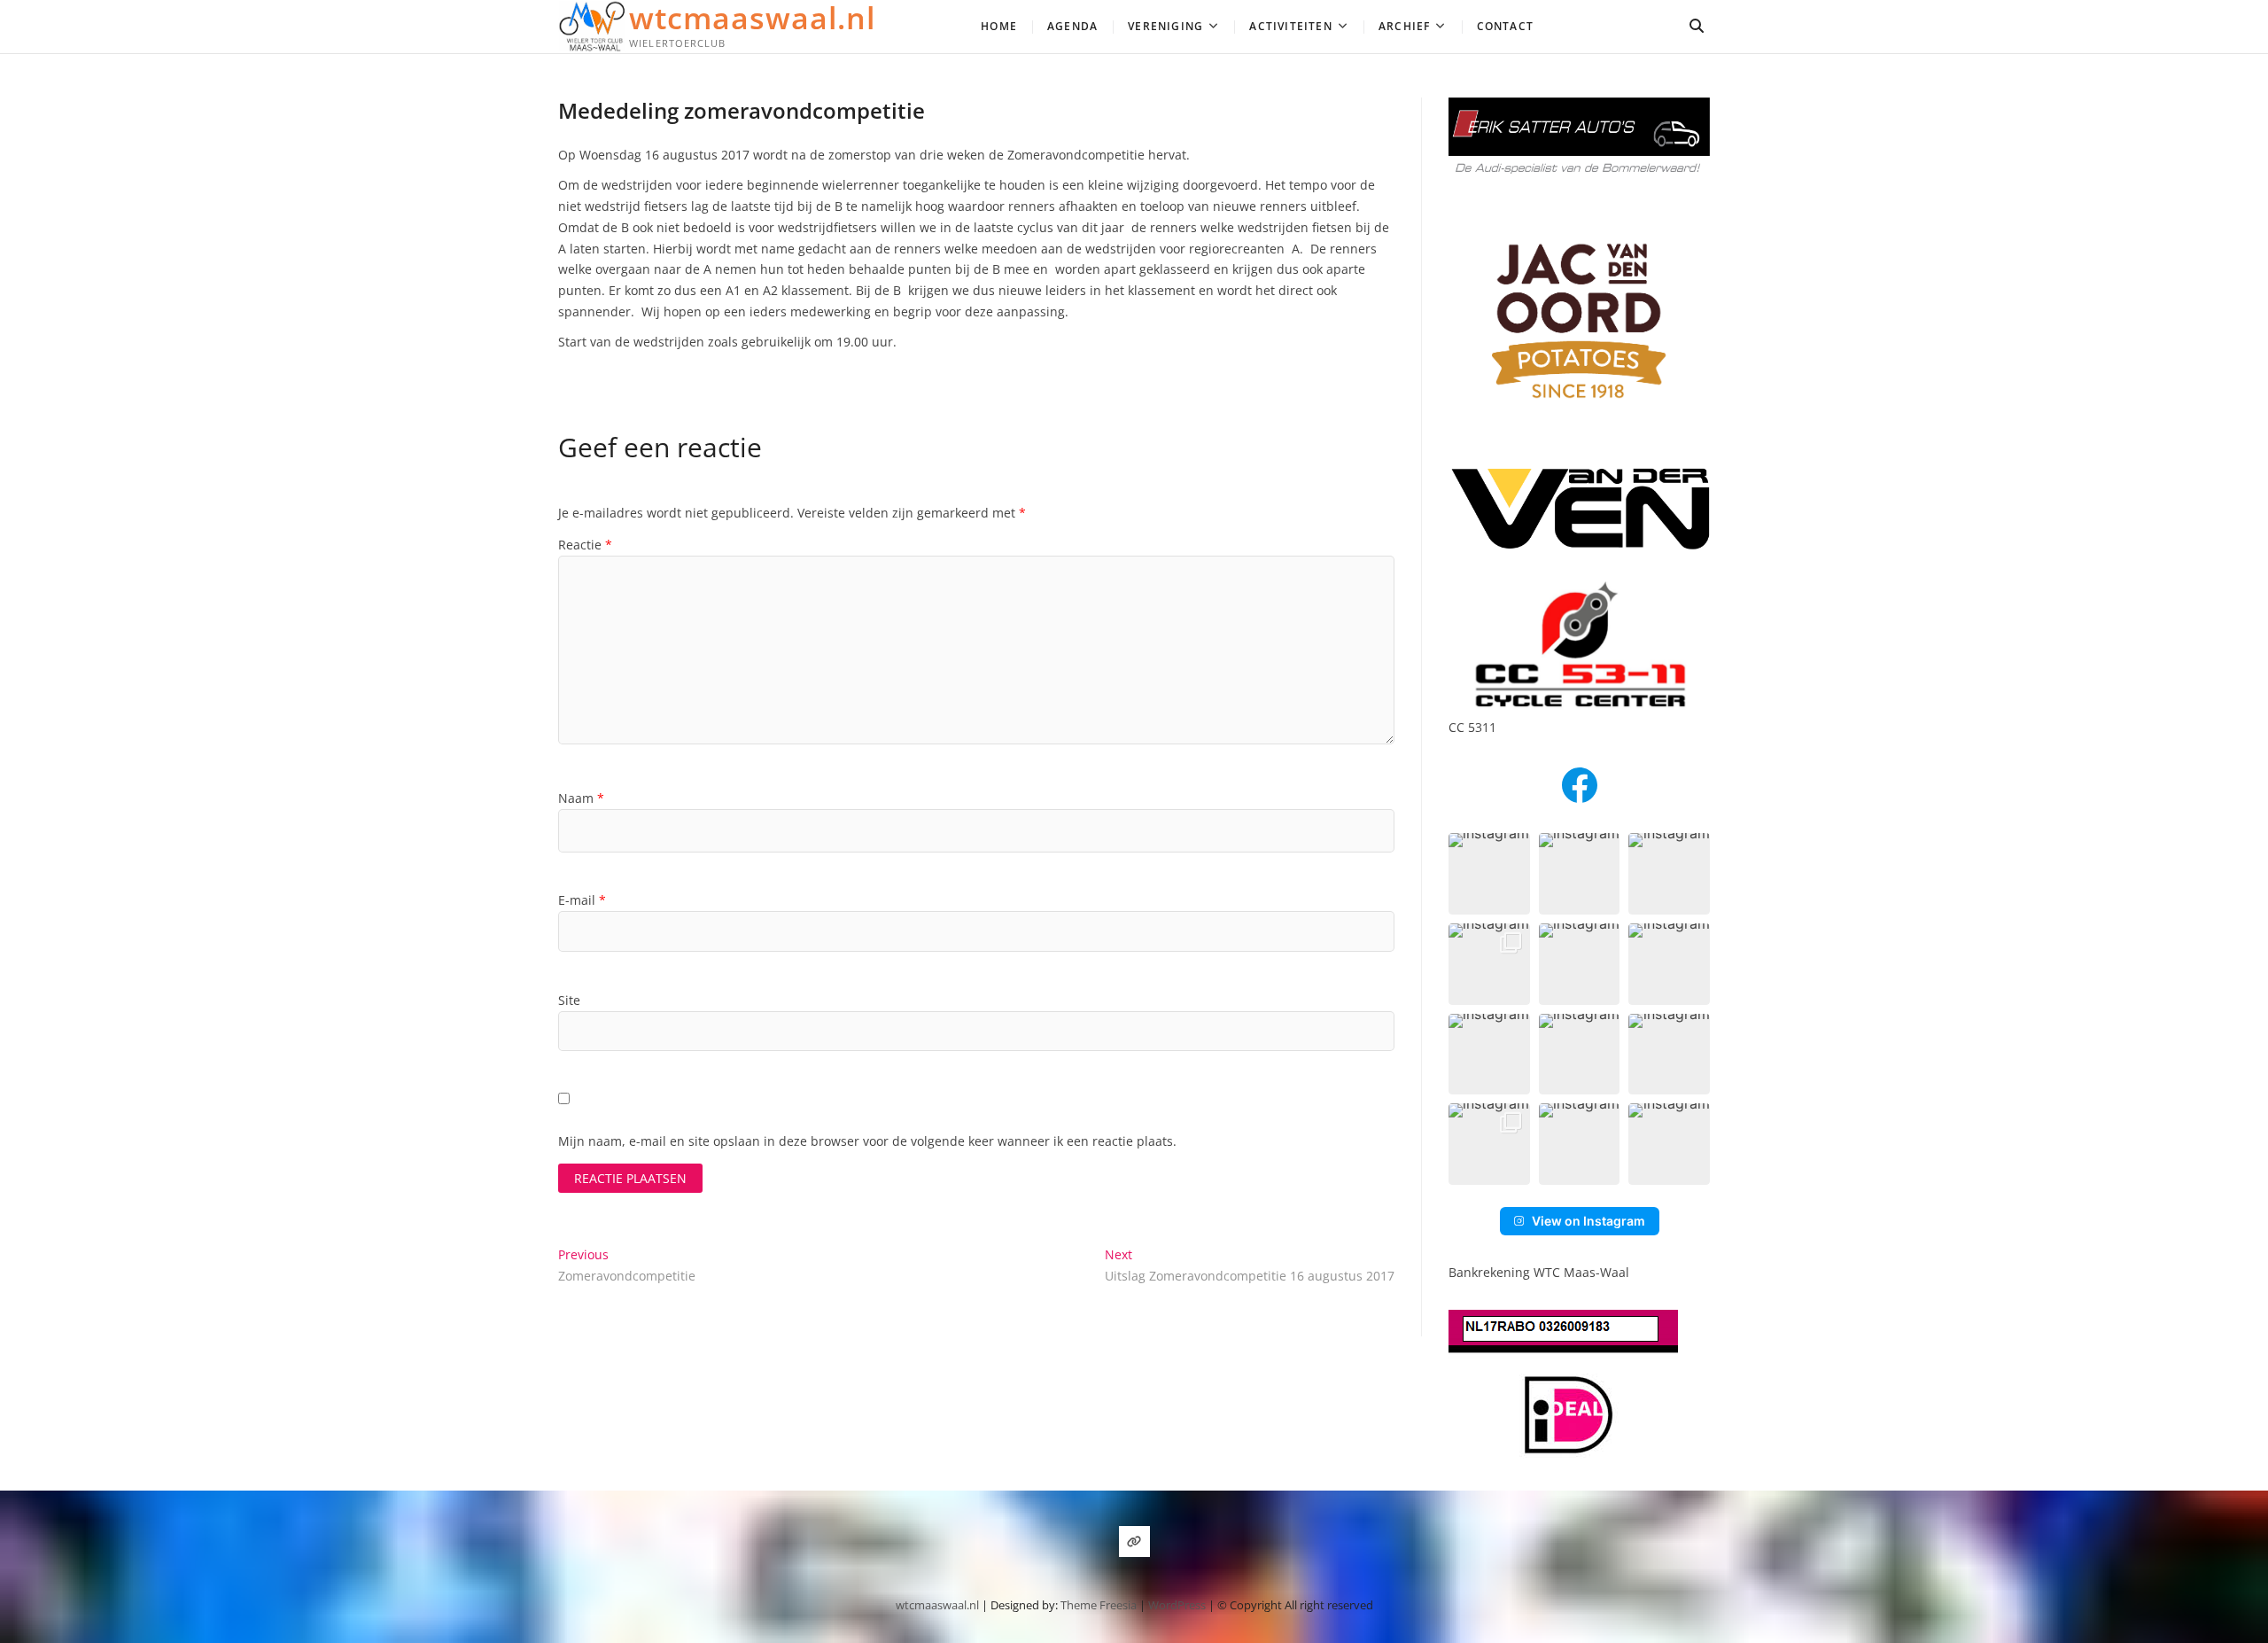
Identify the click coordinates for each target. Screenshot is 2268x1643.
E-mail (582, 900)
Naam (581, 798)
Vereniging (1165, 26)
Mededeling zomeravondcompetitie (742, 110)
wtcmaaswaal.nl (752, 18)
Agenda (1072, 26)
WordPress (1177, 1605)
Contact (1505, 26)
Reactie (585, 545)
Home (999, 26)
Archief (1404, 26)
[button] (1489, 874)
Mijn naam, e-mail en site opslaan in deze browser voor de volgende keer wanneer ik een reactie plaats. (867, 1141)
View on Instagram (1588, 1221)
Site (569, 1000)
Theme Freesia (1099, 1605)
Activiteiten (1290, 26)
